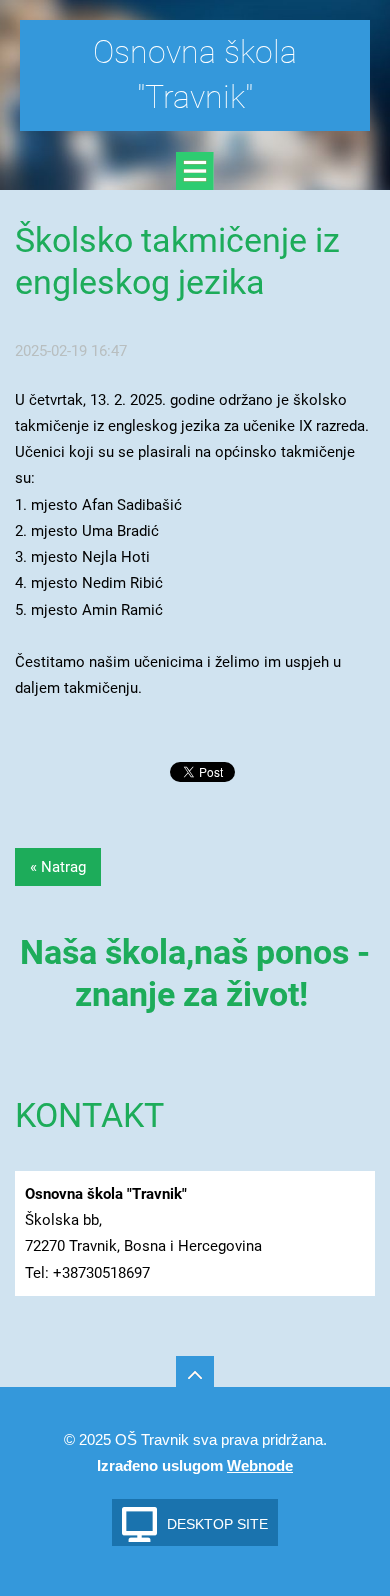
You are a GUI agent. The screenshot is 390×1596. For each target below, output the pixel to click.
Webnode (260, 1465)
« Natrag (58, 867)
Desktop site (217, 1524)
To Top (195, 1375)
